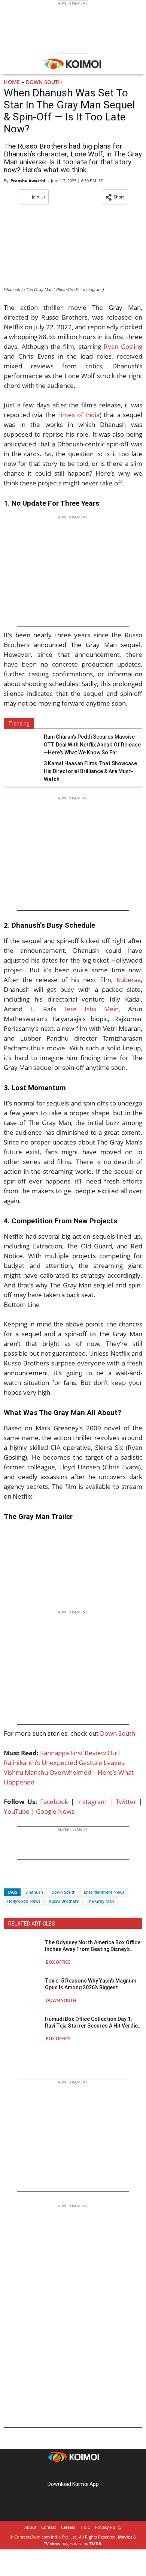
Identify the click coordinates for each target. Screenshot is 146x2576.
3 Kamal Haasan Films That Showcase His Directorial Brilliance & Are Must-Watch (90, 771)
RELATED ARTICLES (32, 1924)
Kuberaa (129, 980)
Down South (44, 82)
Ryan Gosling (123, 346)
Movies (125, 2537)
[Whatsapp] (35, 1879)
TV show (52, 2544)
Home (12, 82)
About (30, 2527)
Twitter (126, 1802)
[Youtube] (94, 2472)
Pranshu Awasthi (28, 181)
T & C (85, 2527)
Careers (68, 2527)
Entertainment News (104, 1892)
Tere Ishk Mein (91, 1009)
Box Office (58, 1962)
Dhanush (34, 1892)
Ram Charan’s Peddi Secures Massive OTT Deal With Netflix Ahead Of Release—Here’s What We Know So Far (92, 745)
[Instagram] (63, 2472)
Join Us (39, 197)
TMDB (95, 2544)
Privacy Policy (108, 2527)
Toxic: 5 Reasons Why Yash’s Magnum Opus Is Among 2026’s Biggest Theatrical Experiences (91, 1984)
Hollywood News (24, 1901)
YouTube (17, 1811)
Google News (55, 1811)
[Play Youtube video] (73, 1566)
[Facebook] (9, 1879)
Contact (49, 2527)
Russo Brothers (64, 1901)
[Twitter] (22, 1879)
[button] (115, 197)
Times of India (78, 415)
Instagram (92, 1802)
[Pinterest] (73, 2472)
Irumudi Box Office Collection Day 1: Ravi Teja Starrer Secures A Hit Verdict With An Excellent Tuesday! (92, 2022)
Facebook (54, 1802)
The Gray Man (101, 1901)
